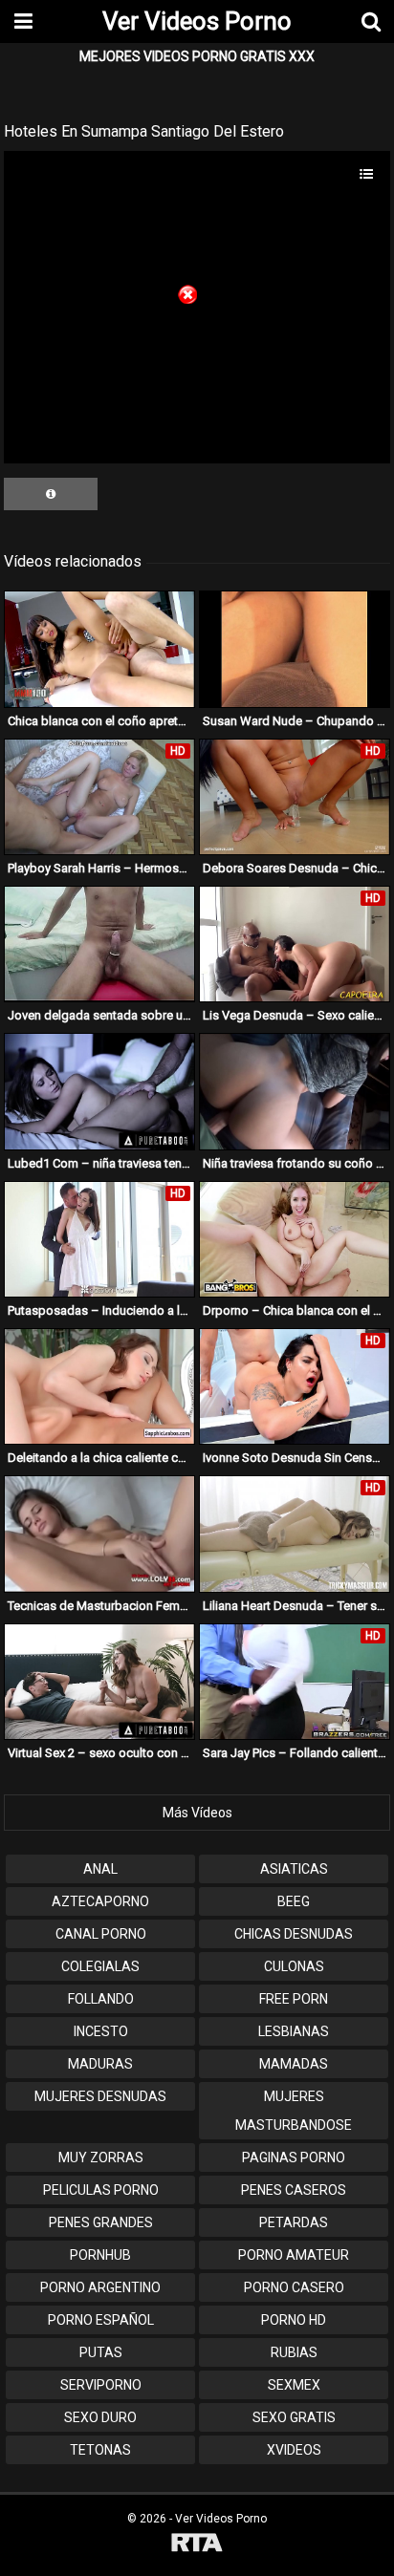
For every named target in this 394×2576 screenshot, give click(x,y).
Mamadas (294, 2064)
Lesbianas (294, 2031)
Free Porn (294, 1999)
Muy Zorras (101, 2157)
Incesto (101, 2031)
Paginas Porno (294, 2157)
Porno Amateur (294, 2255)
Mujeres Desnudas (100, 2096)
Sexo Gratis (294, 2417)
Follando (101, 1999)
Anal (100, 1869)
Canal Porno (101, 1934)
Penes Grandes (101, 2222)
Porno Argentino (100, 2287)
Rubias (294, 2352)
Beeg (294, 1901)
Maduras (100, 2064)
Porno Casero (294, 2287)
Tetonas (100, 2450)
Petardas (294, 2222)
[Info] (51, 494)
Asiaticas (294, 1869)
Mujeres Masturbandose (294, 2111)
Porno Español (101, 2320)
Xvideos (294, 2450)
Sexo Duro (100, 2417)
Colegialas (100, 1966)
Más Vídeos (197, 1813)
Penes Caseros (294, 2190)
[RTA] (197, 2545)
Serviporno (101, 2385)
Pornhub (100, 2255)
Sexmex (294, 2385)
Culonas (294, 1966)
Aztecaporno (100, 1901)
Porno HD (294, 2320)
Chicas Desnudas (294, 1934)
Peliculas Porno (101, 2190)
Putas (101, 2352)
